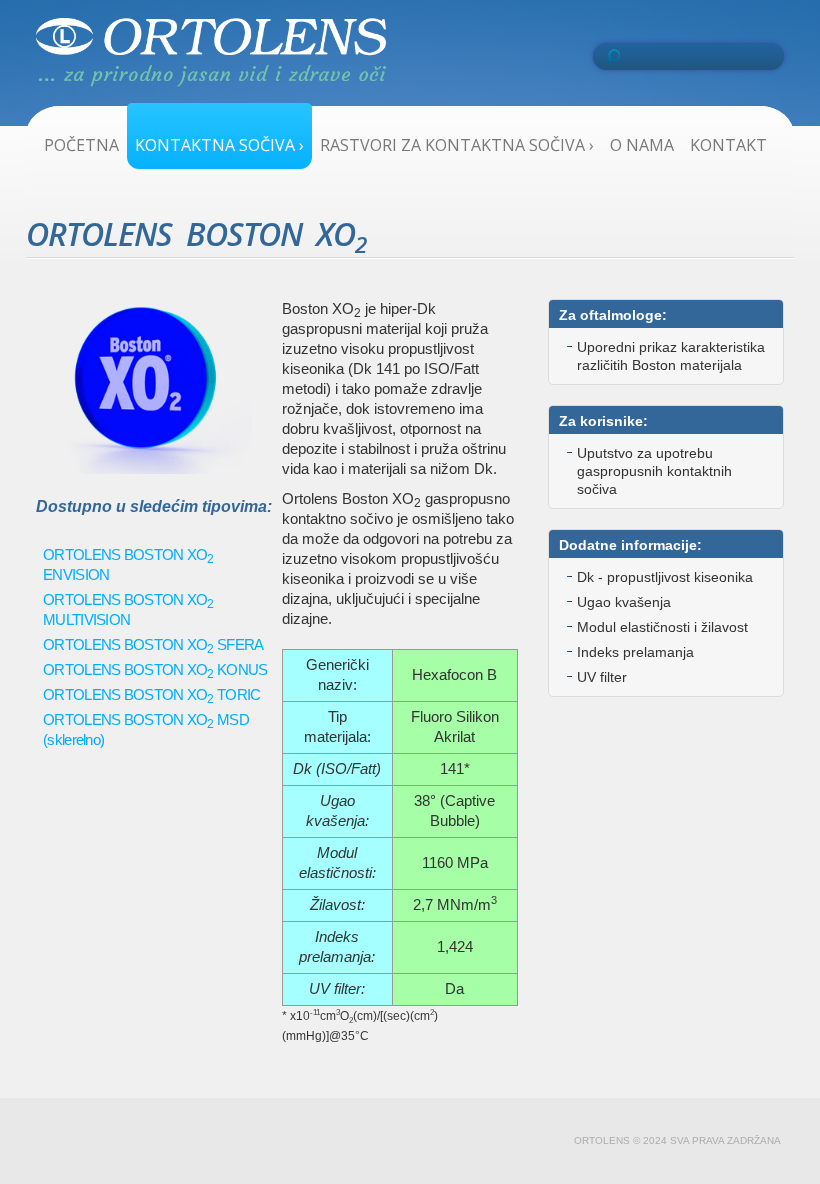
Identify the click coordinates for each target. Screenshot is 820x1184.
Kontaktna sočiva (219, 145)
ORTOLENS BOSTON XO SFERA (153, 644)
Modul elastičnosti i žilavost (662, 627)
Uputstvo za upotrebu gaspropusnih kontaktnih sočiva (654, 471)
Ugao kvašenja (624, 602)
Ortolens (211, 57)
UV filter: (337, 988)
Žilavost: (337, 904)
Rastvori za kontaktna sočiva (457, 145)
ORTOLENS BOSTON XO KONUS (155, 669)
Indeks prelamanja (635, 652)
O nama (642, 145)
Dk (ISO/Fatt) (337, 768)
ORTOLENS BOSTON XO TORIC (152, 694)
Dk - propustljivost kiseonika (665, 577)
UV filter (602, 677)
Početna (81, 145)
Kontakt (728, 145)
